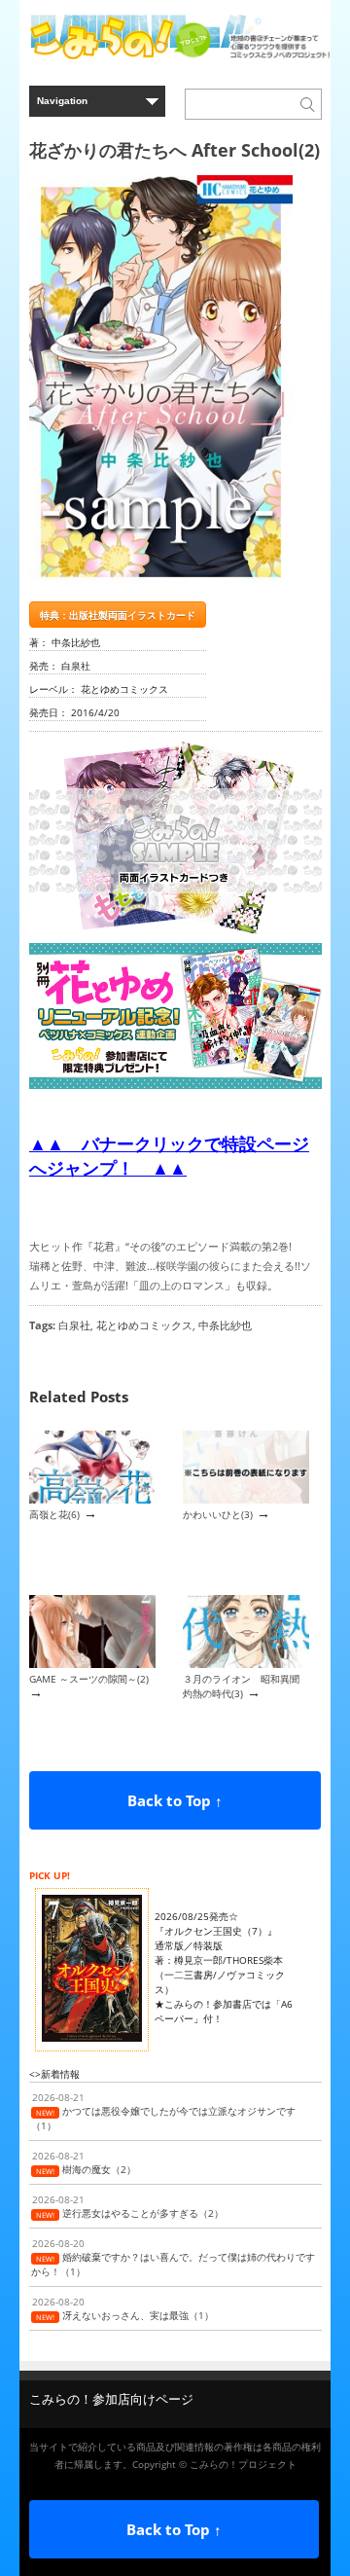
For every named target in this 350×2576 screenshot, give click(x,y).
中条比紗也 (225, 1325)
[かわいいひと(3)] (246, 1500)
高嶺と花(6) (54, 1514)
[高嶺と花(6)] (92, 1500)
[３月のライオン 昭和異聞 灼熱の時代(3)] (246, 1664)
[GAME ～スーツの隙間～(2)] (92, 1664)
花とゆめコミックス (144, 1325)
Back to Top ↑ (175, 1800)
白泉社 (74, 1325)
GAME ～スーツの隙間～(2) (89, 1679)
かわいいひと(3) (218, 1514)
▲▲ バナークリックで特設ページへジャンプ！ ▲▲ (169, 1156)
